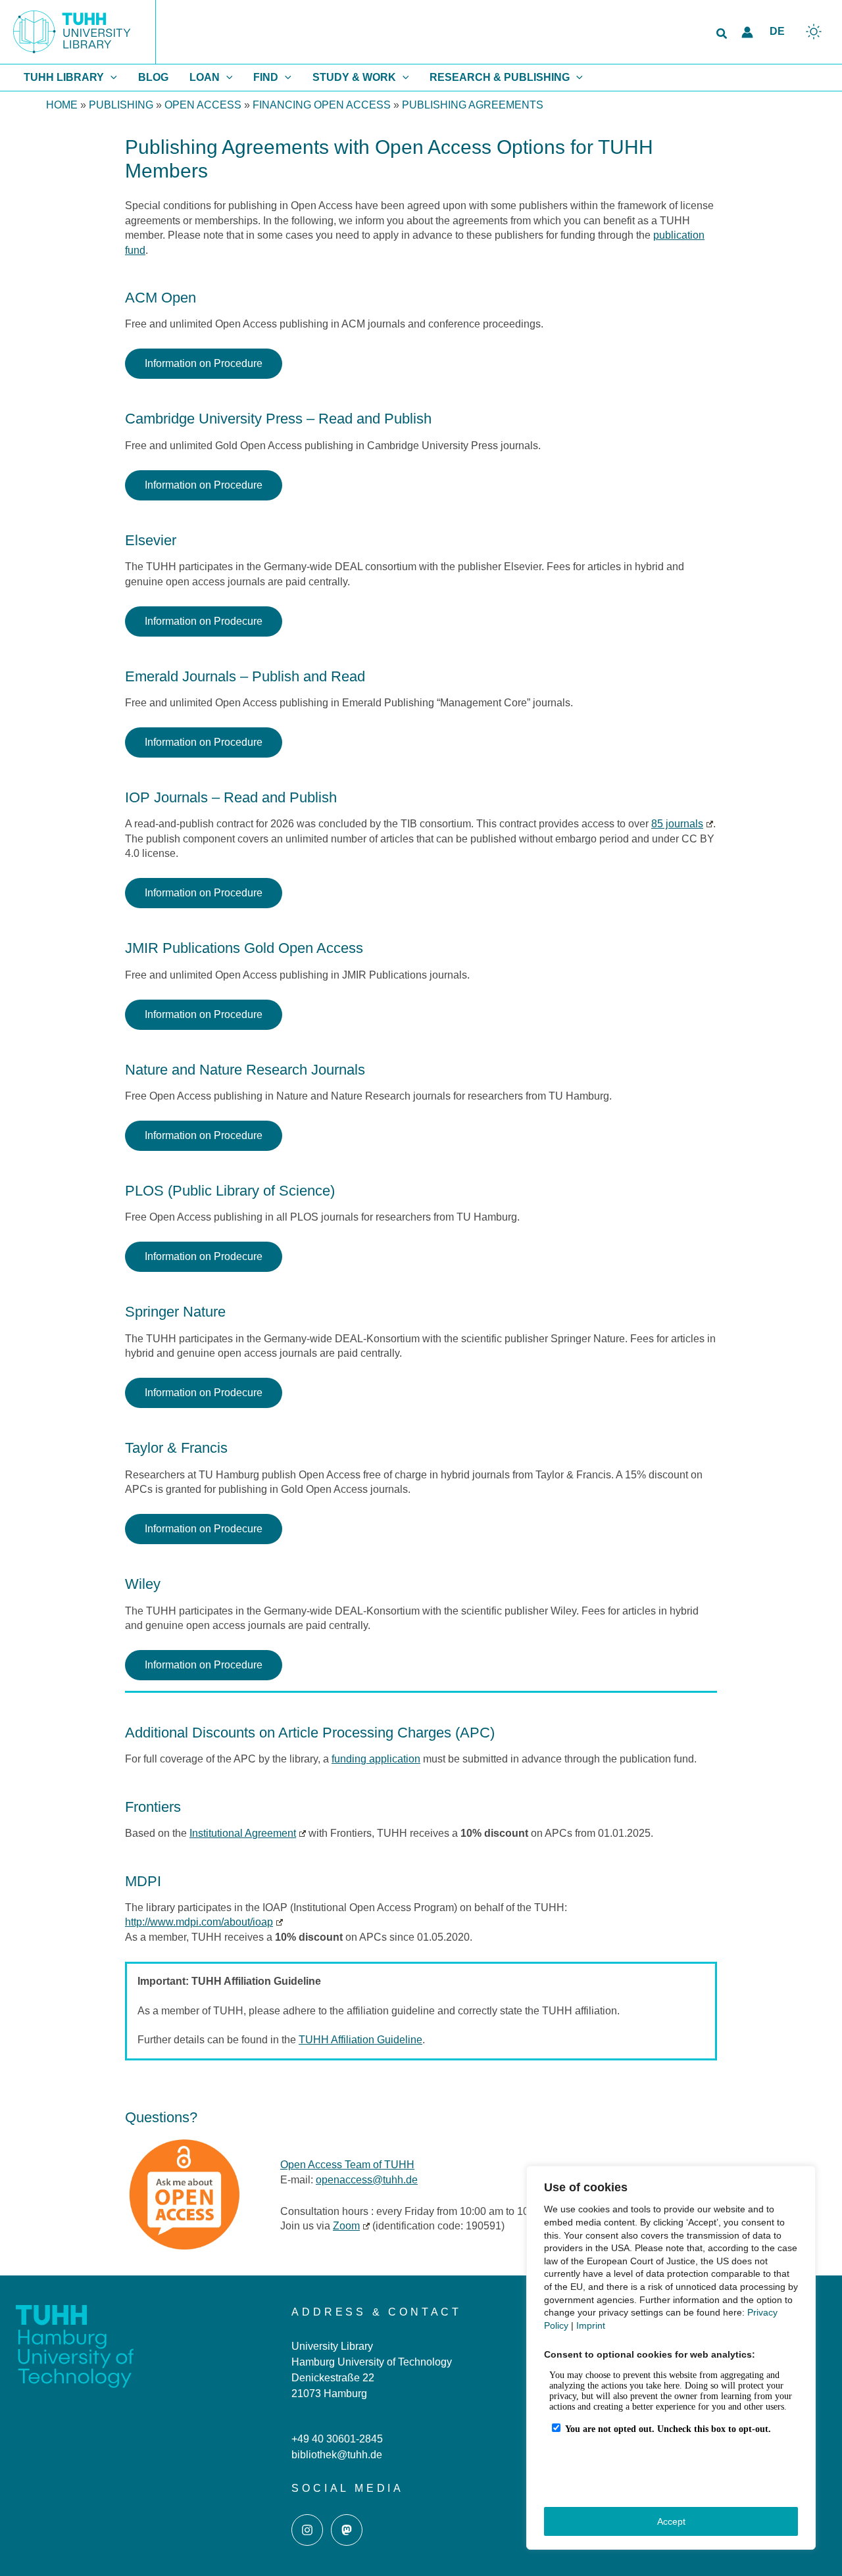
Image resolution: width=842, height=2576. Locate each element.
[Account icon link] (747, 32)
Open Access (203, 105)
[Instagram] (307, 2530)
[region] (671, 2358)
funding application (376, 1759)
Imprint (591, 2325)
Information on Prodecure (204, 621)
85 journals (677, 824)
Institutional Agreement (243, 1833)
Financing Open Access (322, 105)
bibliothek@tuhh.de (337, 2455)
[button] (722, 34)
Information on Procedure (204, 363)
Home (62, 105)
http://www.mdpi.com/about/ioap (199, 1922)
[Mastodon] (347, 2530)
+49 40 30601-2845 (337, 2439)
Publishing (121, 105)
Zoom (346, 2226)
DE (777, 31)
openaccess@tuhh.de (367, 2180)
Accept (671, 2521)
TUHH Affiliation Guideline (360, 2040)
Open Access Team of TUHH (347, 2165)
